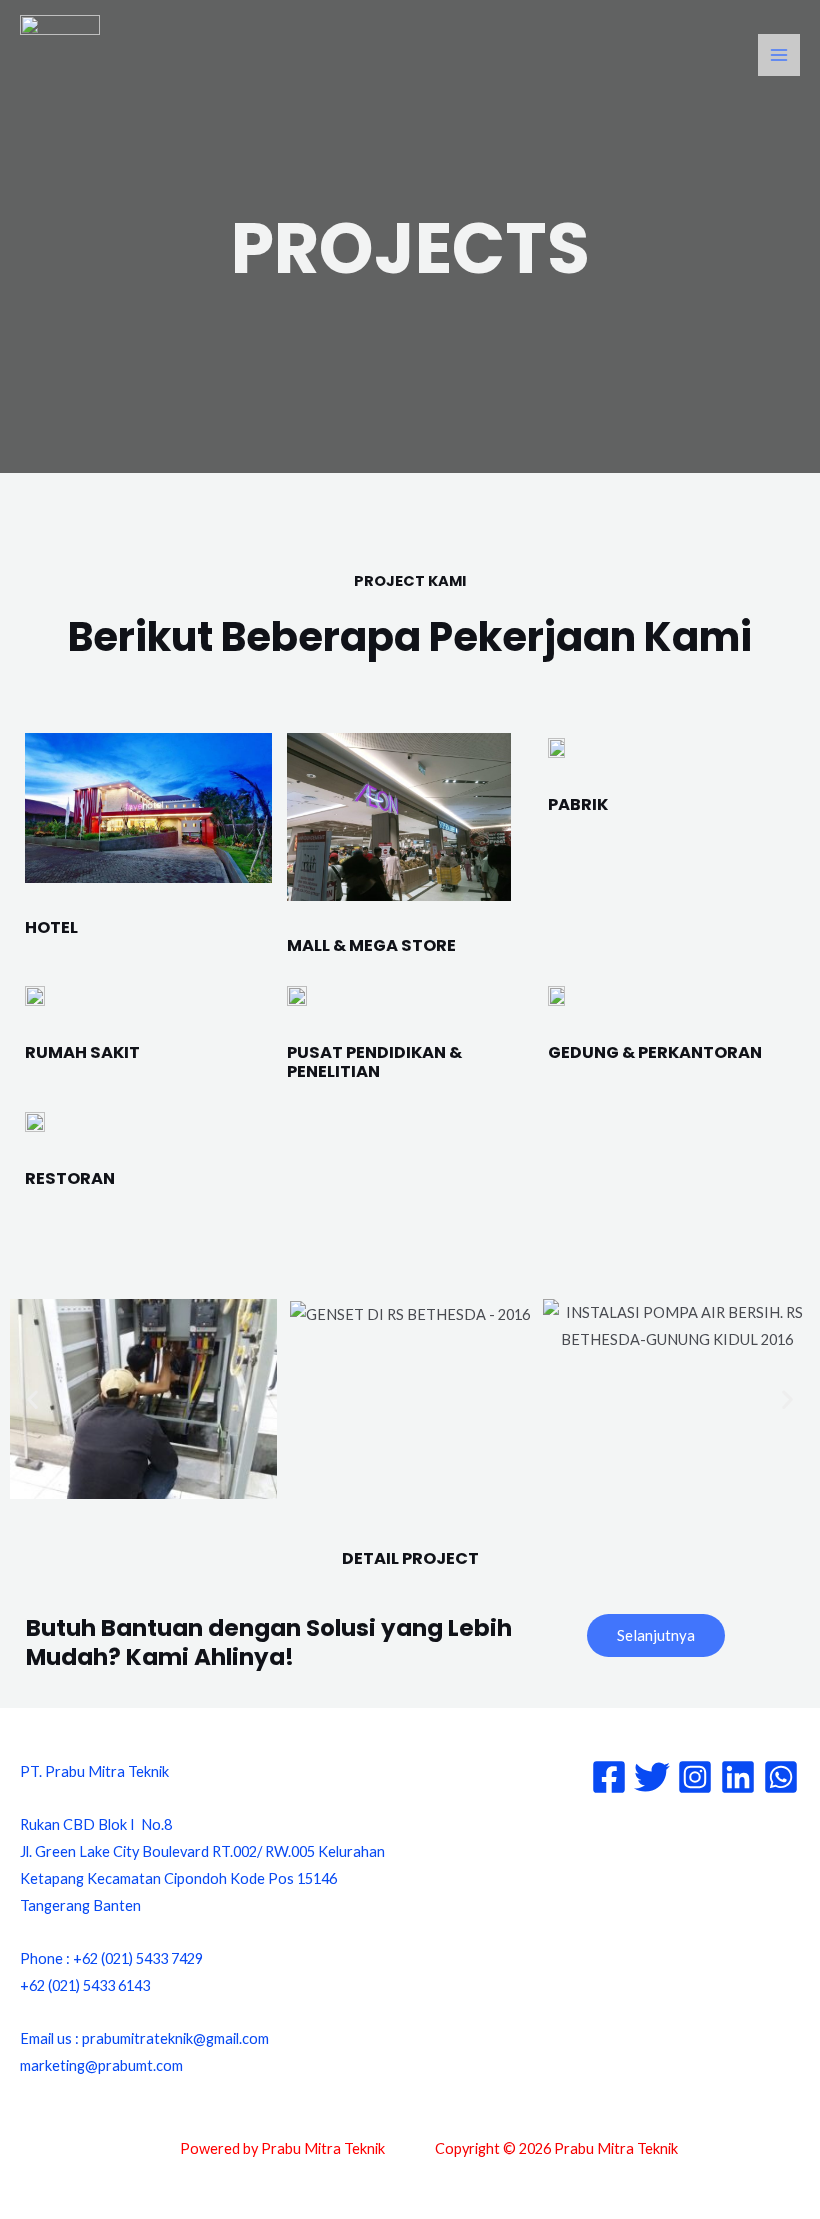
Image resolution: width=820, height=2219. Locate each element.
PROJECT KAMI (410, 581)
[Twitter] (652, 1777)
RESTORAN (70, 1178)
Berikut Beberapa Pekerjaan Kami (410, 637)
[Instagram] (695, 1777)
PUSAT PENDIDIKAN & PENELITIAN (374, 1062)
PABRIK (578, 804)
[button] (32, 1398)
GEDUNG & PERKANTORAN (655, 1052)
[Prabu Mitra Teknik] (60, 55)
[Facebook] (609, 1777)
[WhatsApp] (781, 1777)
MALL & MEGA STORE (371, 945)
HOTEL (51, 927)
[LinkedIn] (738, 1777)
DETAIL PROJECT (410, 1558)
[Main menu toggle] (779, 55)
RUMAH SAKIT (82, 1052)
